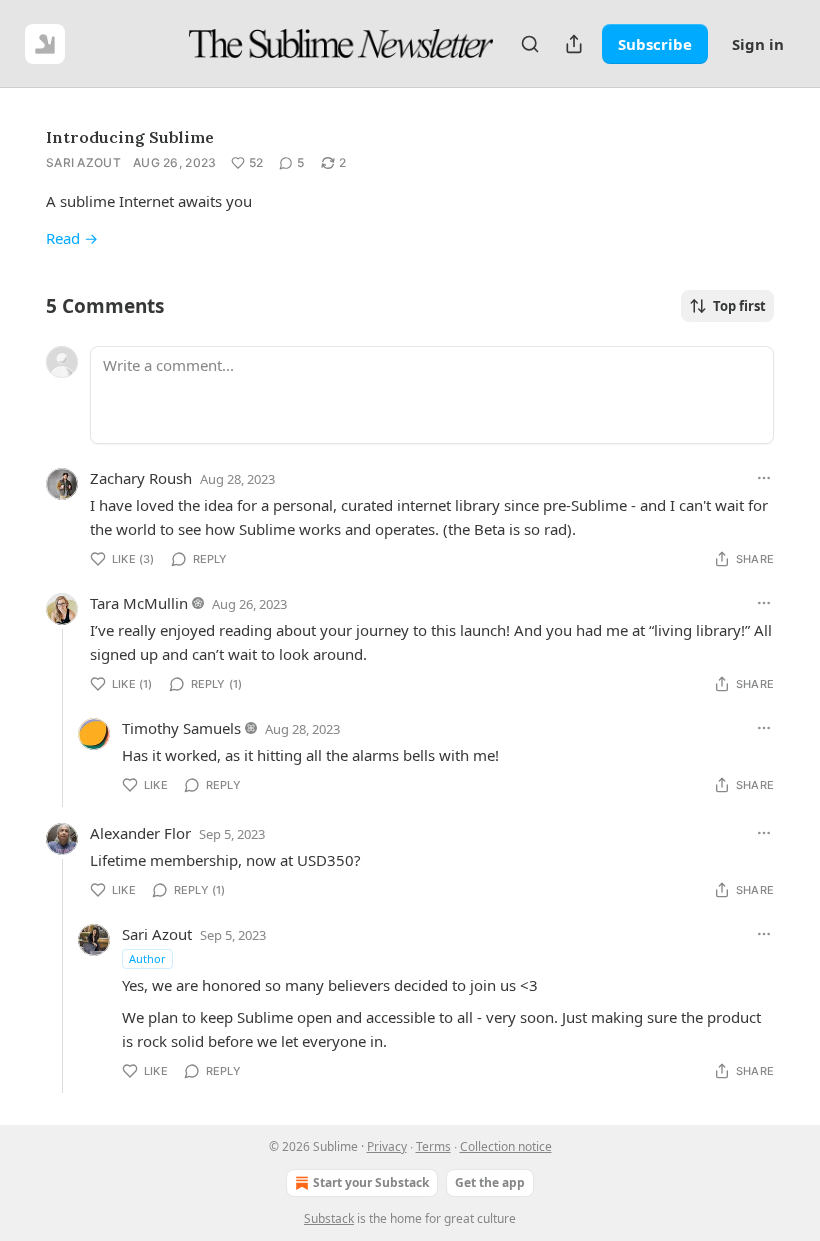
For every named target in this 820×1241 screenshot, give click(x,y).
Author (147, 958)
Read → (72, 238)
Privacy (387, 1146)
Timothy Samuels (181, 728)
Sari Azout (83, 162)
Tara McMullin (139, 603)
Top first (739, 306)
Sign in (758, 44)
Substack (329, 1218)
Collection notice (506, 1146)
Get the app (490, 1182)
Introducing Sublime (130, 137)
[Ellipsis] (764, 478)
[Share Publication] (574, 44)
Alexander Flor (140, 833)
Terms (433, 1146)
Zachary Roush (141, 478)
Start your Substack (371, 1182)
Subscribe (655, 44)
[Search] (530, 44)
